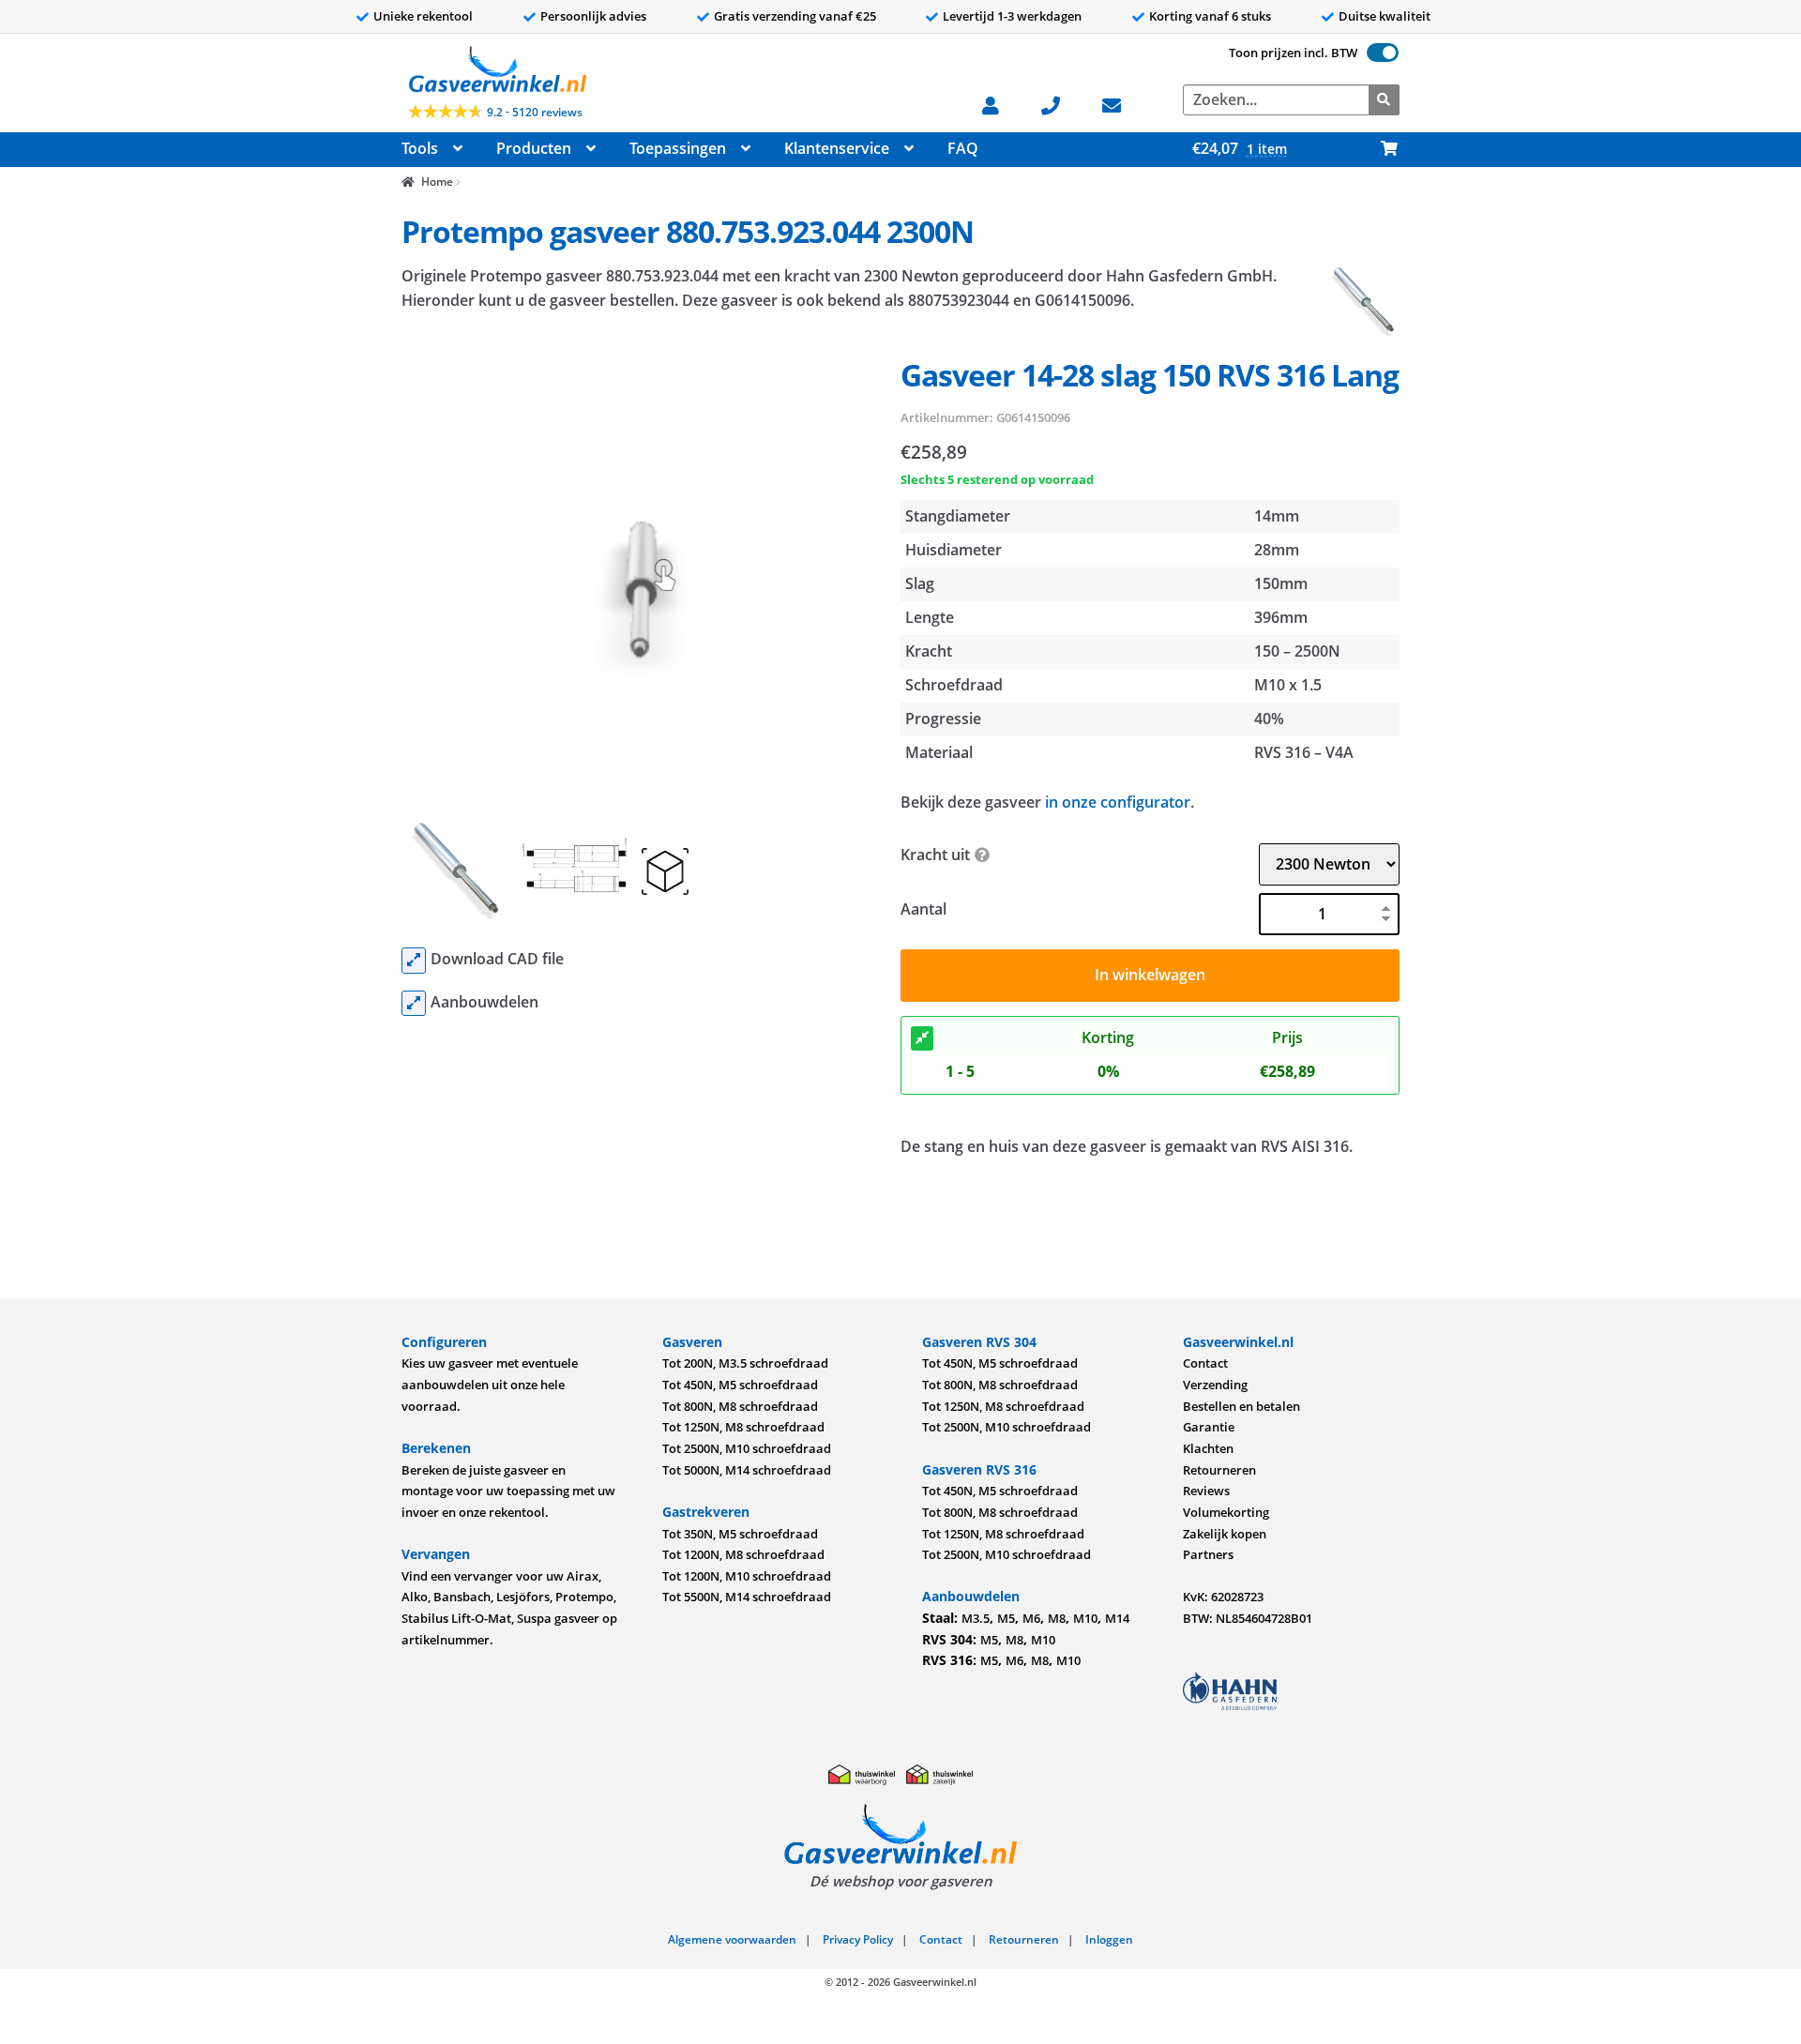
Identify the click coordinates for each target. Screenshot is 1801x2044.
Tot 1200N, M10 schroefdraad (747, 1576)
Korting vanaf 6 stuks (1210, 16)
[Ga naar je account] (1000, 104)
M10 (1085, 1618)
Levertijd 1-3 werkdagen (1012, 16)
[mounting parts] (414, 1004)
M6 (1031, 1618)
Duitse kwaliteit (1385, 16)
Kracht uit (935, 855)
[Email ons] (1121, 104)
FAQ (963, 148)
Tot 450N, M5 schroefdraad (740, 1385)
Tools (420, 148)
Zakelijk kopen (1225, 1534)
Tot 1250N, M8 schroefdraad (743, 1427)
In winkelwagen (1150, 975)
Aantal (923, 909)
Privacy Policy (858, 1939)
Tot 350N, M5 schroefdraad (740, 1534)
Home (437, 182)
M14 (1117, 1618)
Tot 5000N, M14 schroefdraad (747, 1470)
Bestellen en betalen (1241, 1406)
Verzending (1215, 1385)
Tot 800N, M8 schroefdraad (740, 1406)
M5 (1006, 1618)
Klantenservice (837, 148)
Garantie (1209, 1427)
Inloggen (1109, 1939)
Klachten (1208, 1448)
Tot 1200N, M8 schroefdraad (743, 1554)
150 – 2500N (1297, 651)
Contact (1205, 1363)
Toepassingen (678, 148)
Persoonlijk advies (593, 16)
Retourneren (1219, 1470)
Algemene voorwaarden (732, 1939)
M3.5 (976, 1618)
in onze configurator (1118, 802)
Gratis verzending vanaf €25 (795, 16)
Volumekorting (1226, 1512)
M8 (1057, 1618)
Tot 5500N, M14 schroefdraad (747, 1597)
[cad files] (414, 961)
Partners (1208, 1554)
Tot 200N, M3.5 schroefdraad (745, 1363)
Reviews (1206, 1491)
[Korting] (922, 1038)
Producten (534, 148)
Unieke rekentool (423, 16)
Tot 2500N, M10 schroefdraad (747, 1448)
